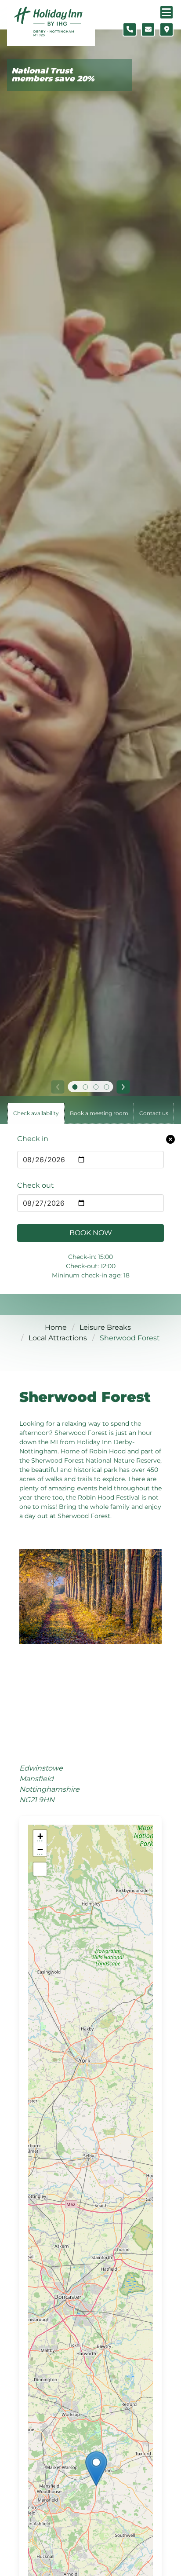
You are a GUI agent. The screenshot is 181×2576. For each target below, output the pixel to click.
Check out (36, 1185)
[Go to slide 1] (75, 1087)
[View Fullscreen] (40, 1869)
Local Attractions (58, 1338)
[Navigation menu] (167, 12)
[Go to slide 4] (106, 1087)
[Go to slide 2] (85, 1087)
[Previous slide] (58, 1087)
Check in (33, 1139)
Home (56, 1327)
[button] (96, 2469)
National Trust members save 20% (53, 75)
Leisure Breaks (105, 1327)
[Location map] (167, 29)
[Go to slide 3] (96, 1087)
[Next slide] (123, 1087)
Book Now (91, 1233)
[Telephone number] (130, 29)
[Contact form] (148, 29)
